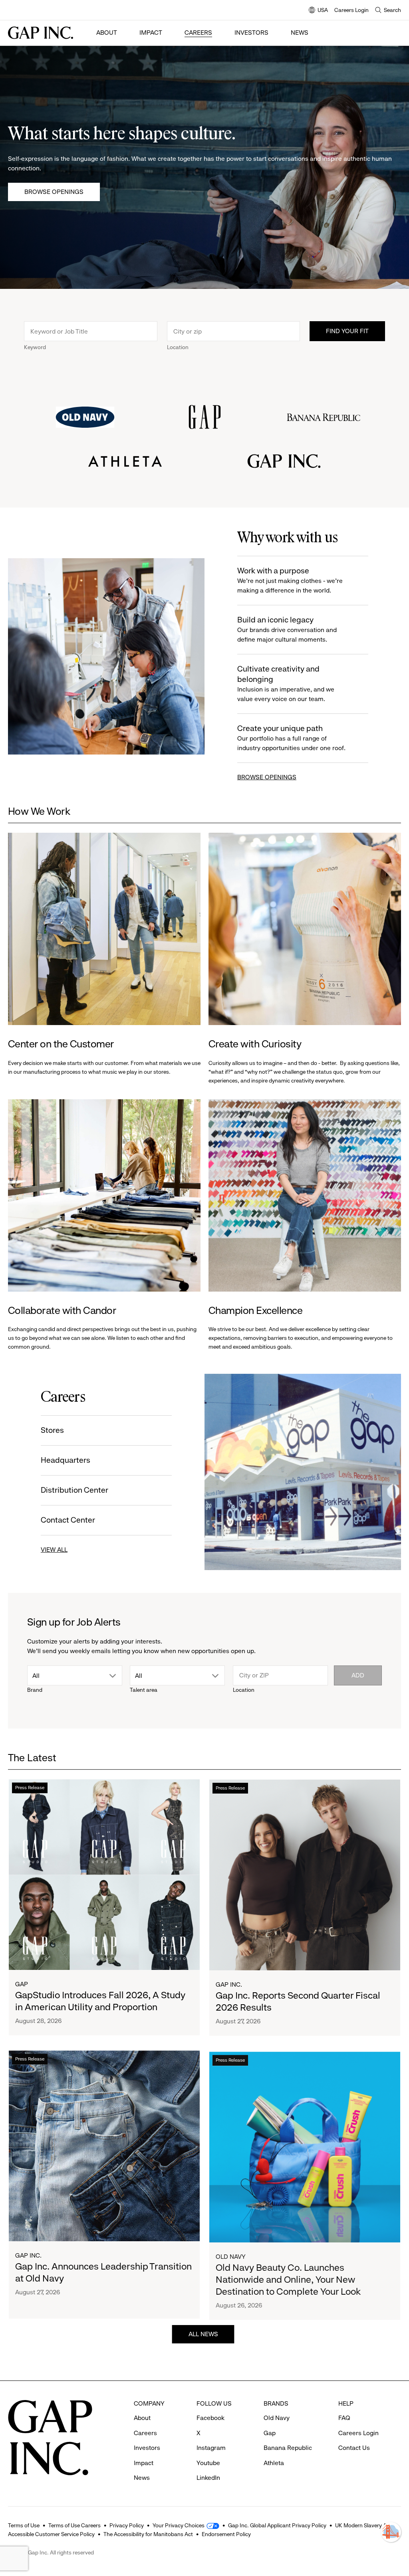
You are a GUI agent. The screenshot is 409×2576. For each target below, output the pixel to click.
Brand (35, 1690)
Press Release (30, 1788)
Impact (151, 33)
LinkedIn (208, 2478)
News (300, 33)
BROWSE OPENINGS (267, 777)
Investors (251, 33)
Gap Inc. (229, 1984)
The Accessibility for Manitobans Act (148, 2534)
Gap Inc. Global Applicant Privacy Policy (277, 2525)
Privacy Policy (127, 2525)
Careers (198, 33)
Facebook (210, 2418)
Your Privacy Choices (179, 2525)
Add (358, 1675)
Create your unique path (291, 738)
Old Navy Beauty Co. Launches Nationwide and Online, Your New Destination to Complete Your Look (288, 2278)
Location (178, 347)
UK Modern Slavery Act (363, 2525)
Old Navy (231, 2255)
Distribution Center (74, 1490)
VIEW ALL (54, 1550)
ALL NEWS (204, 2334)
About (107, 33)
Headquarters (66, 1460)
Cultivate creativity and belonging (286, 684)
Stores (52, 1430)
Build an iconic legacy (287, 629)
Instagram (211, 2448)
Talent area (144, 1690)
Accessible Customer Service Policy (51, 2534)
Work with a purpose (290, 580)
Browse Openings (54, 192)
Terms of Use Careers (74, 2525)
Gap (22, 1984)
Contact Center (68, 1520)
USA (318, 11)
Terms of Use (24, 2525)
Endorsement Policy (226, 2534)
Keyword (35, 347)
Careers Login (351, 10)
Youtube (208, 2463)
